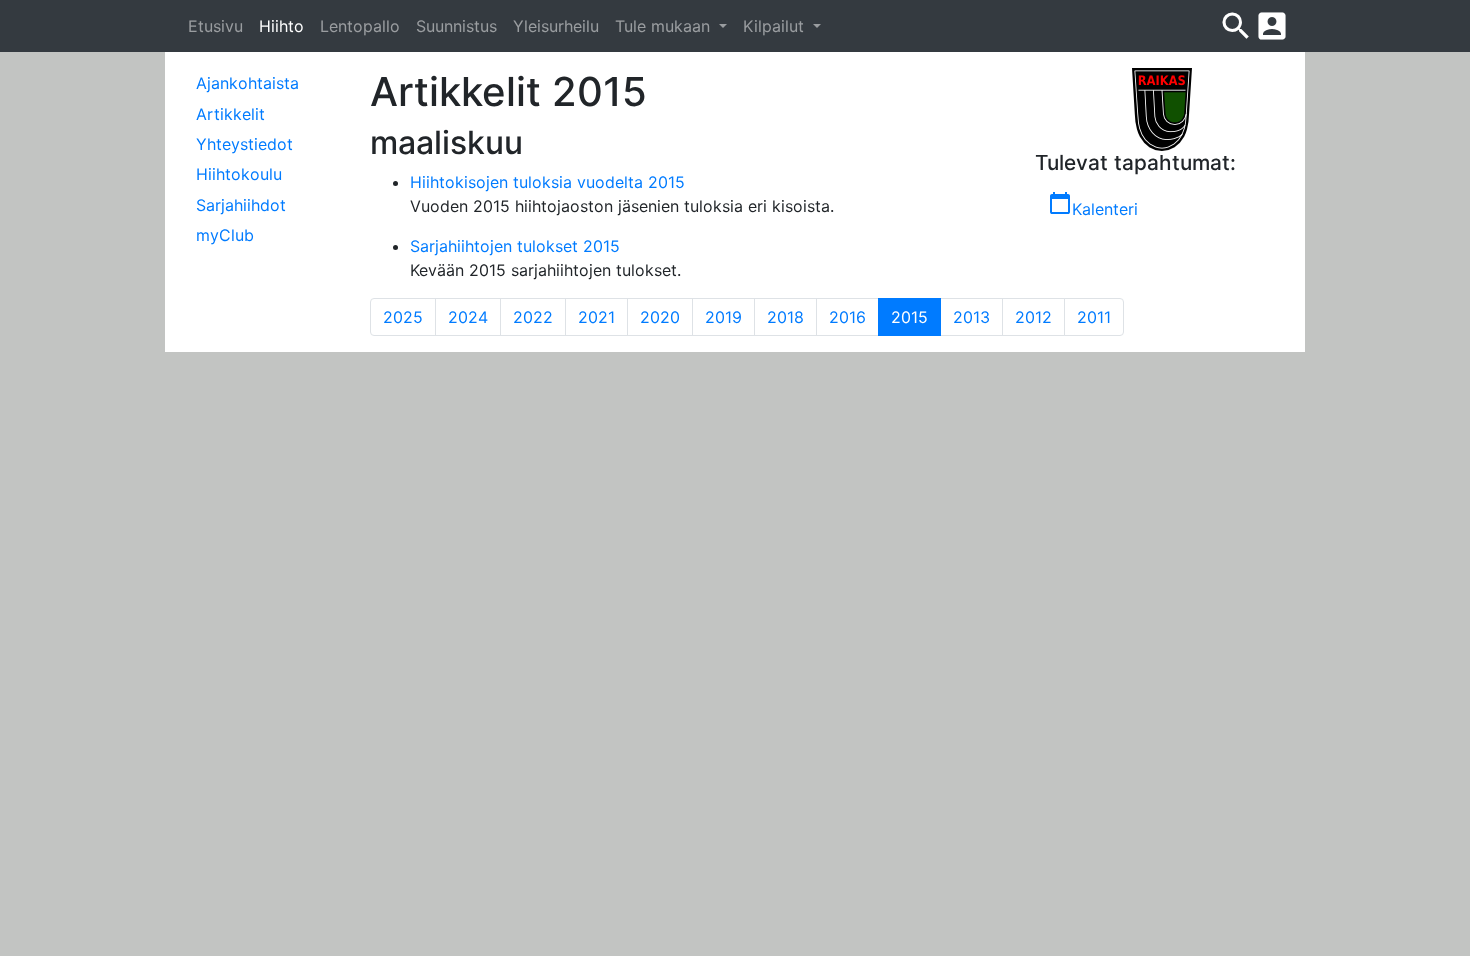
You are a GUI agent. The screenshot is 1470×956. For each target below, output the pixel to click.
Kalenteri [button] (1093, 205)
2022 (533, 317)
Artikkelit (230, 114)
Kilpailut (776, 26)
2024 (468, 317)
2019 (723, 317)
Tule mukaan (665, 26)
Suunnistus (456, 26)
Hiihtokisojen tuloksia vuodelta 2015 (547, 182)
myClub (225, 235)
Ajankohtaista (247, 83)
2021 (596, 317)
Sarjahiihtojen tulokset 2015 (515, 246)
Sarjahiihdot (241, 205)
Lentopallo (360, 26)
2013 (971, 317)
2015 (916, 316)
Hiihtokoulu (239, 174)
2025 (403, 317)
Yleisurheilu (556, 26)
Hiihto (281, 26)
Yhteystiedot (244, 144)
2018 (785, 317)
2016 (847, 317)
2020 (660, 317)
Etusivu (215, 26)
